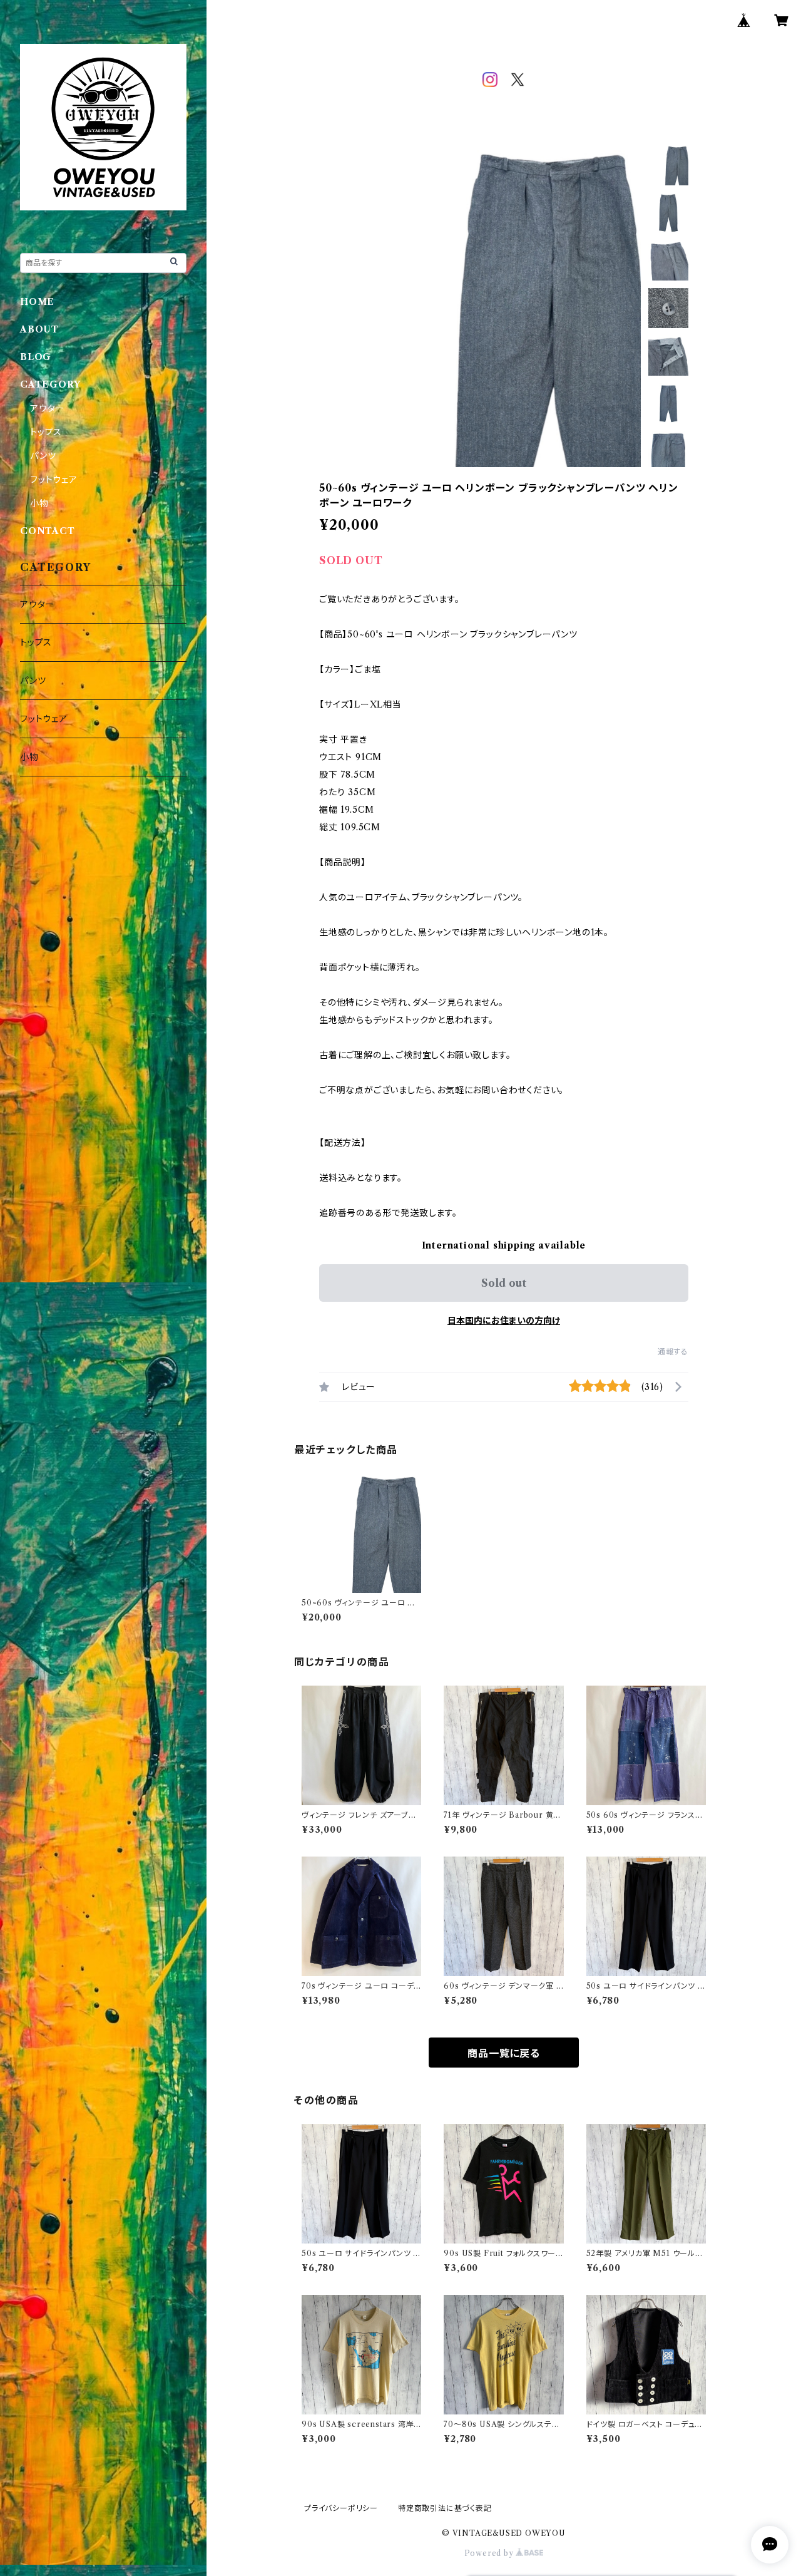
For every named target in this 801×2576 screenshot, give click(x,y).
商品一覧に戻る (504, 2053)
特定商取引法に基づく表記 (445, 2508)
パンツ (43, 456)
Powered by (490, 2553)
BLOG (36, 357)
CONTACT (48, 531)
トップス (46, 432)
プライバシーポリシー (341, 2508)
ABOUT (39, 329)
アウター (47, 408)
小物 (39, 503)
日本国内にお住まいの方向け (504, 1321)
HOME (37, 302)
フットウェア (54, 480)
